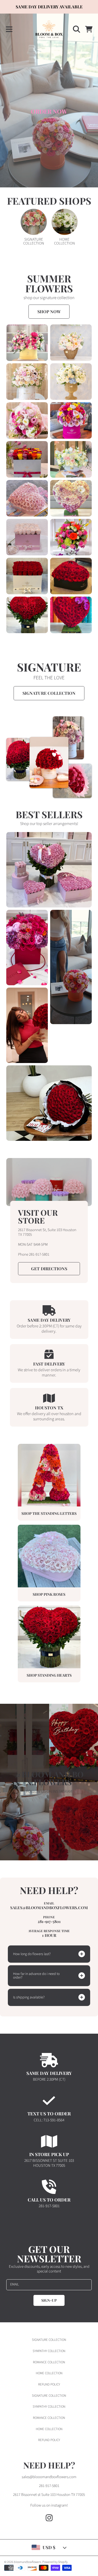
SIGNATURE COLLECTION (49, 693)
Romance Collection (49, 2362)
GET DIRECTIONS (49, 1269)
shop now (49, 311)
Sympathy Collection (49, 2351)
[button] (9, 29)
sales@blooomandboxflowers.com (49, 2477)
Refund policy (49, 2384)
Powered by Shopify (55, 2562)
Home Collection (49, 2373)
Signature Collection (49, 2340)
